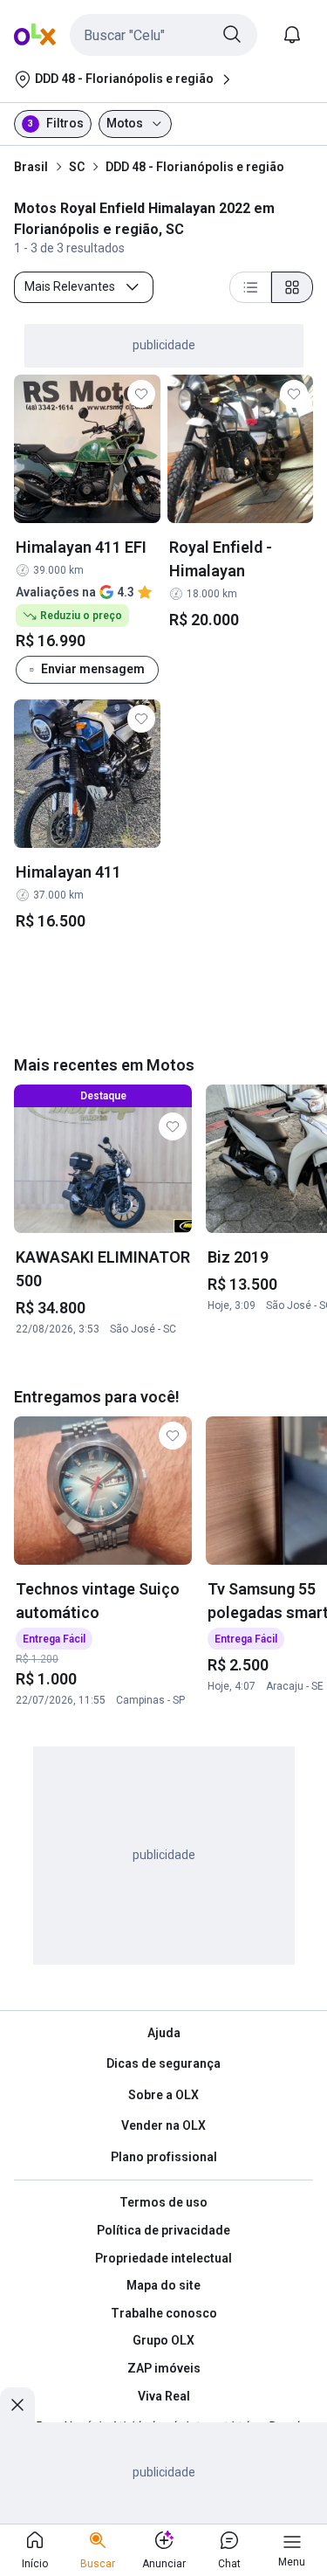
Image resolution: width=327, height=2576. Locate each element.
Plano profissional (164, 2157)
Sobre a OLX (163, 2095)
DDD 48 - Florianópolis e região (195, 167)
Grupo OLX (163, 2340)
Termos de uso (163, 2202)
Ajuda (164, 2033)
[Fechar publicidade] (17, 2405)
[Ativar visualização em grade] (292, 287)
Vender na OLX (163, 2125)
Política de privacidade (163, 2230)
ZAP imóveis (164, 2368)
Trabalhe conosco (164, 2313)
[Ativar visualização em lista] (250, 287)
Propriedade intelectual (163, 2258)
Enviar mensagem (93, 669)
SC (77, 167)
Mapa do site (163, 2285)
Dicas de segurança (163, 2063)
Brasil (31, 167)
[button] (163, 35)
